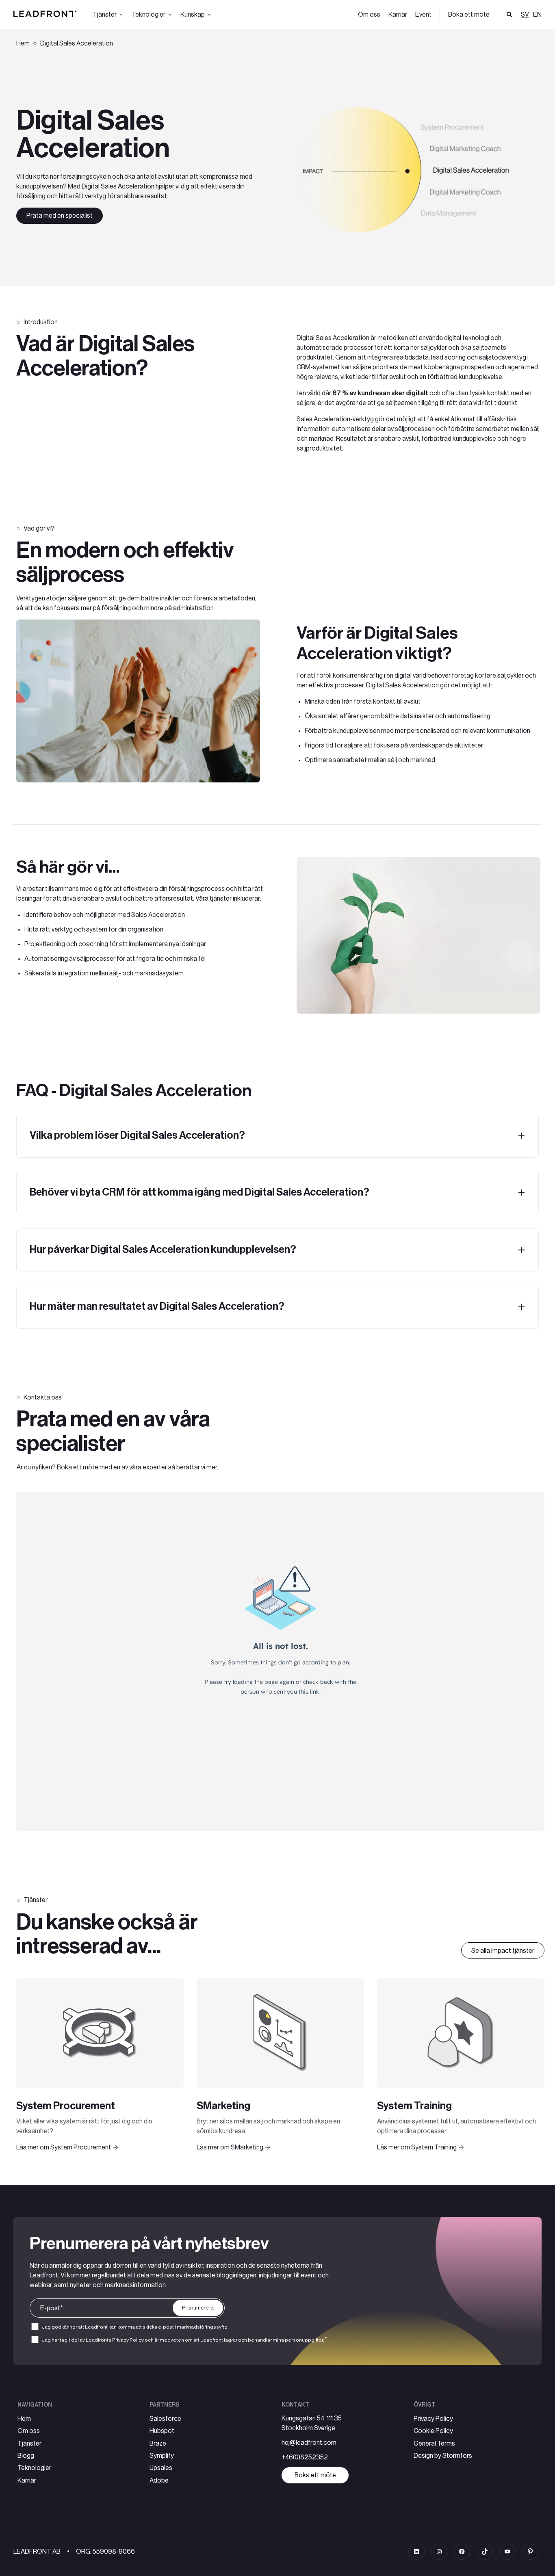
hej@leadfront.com (309, 2443)
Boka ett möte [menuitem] (469, 15)
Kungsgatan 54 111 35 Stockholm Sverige (312, 2423)
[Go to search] (509, 15)
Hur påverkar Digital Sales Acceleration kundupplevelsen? (163, 1250)
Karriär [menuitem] (398, 15)
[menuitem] (536, 15)
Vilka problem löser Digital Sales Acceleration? (137, 1135)
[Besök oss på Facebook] (462, 2552)
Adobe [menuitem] (159, 2481)
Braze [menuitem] (158, 2444)
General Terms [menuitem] (434, 2444)
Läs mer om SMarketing (230, 2147)
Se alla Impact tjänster (503, 1951)
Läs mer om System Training (417, 2147)
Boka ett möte (315, 2475)
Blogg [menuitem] (26, 2456)
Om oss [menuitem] (369, 15)
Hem (23, 43)
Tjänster (105, 15)
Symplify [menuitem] (162, 2456)
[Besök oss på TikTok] (485, 2552)
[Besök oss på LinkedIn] (416, 2552)
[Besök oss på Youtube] (507, 2552)
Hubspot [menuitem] (162, 2431)
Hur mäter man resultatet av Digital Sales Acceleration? (157, 1306)
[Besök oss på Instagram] (439, 2552)
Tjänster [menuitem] (29, 2444)
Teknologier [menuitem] (34, 2468)
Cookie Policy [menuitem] (433, 2431)
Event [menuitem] (423, 15)
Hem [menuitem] (24, 2419)
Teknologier (149, 15)
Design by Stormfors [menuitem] (443, 2456)
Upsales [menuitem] (161, 2468)
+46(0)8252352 (305, 2457)
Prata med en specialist (60, 216)
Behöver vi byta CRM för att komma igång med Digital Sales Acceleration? (199, 1192)
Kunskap (193, 15)
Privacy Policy (128, 2340)
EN (537, 15)
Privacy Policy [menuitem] (433, 2419)
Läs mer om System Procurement (64, 2147)
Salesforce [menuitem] (165, 2419)
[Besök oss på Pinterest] (530, 2552)
